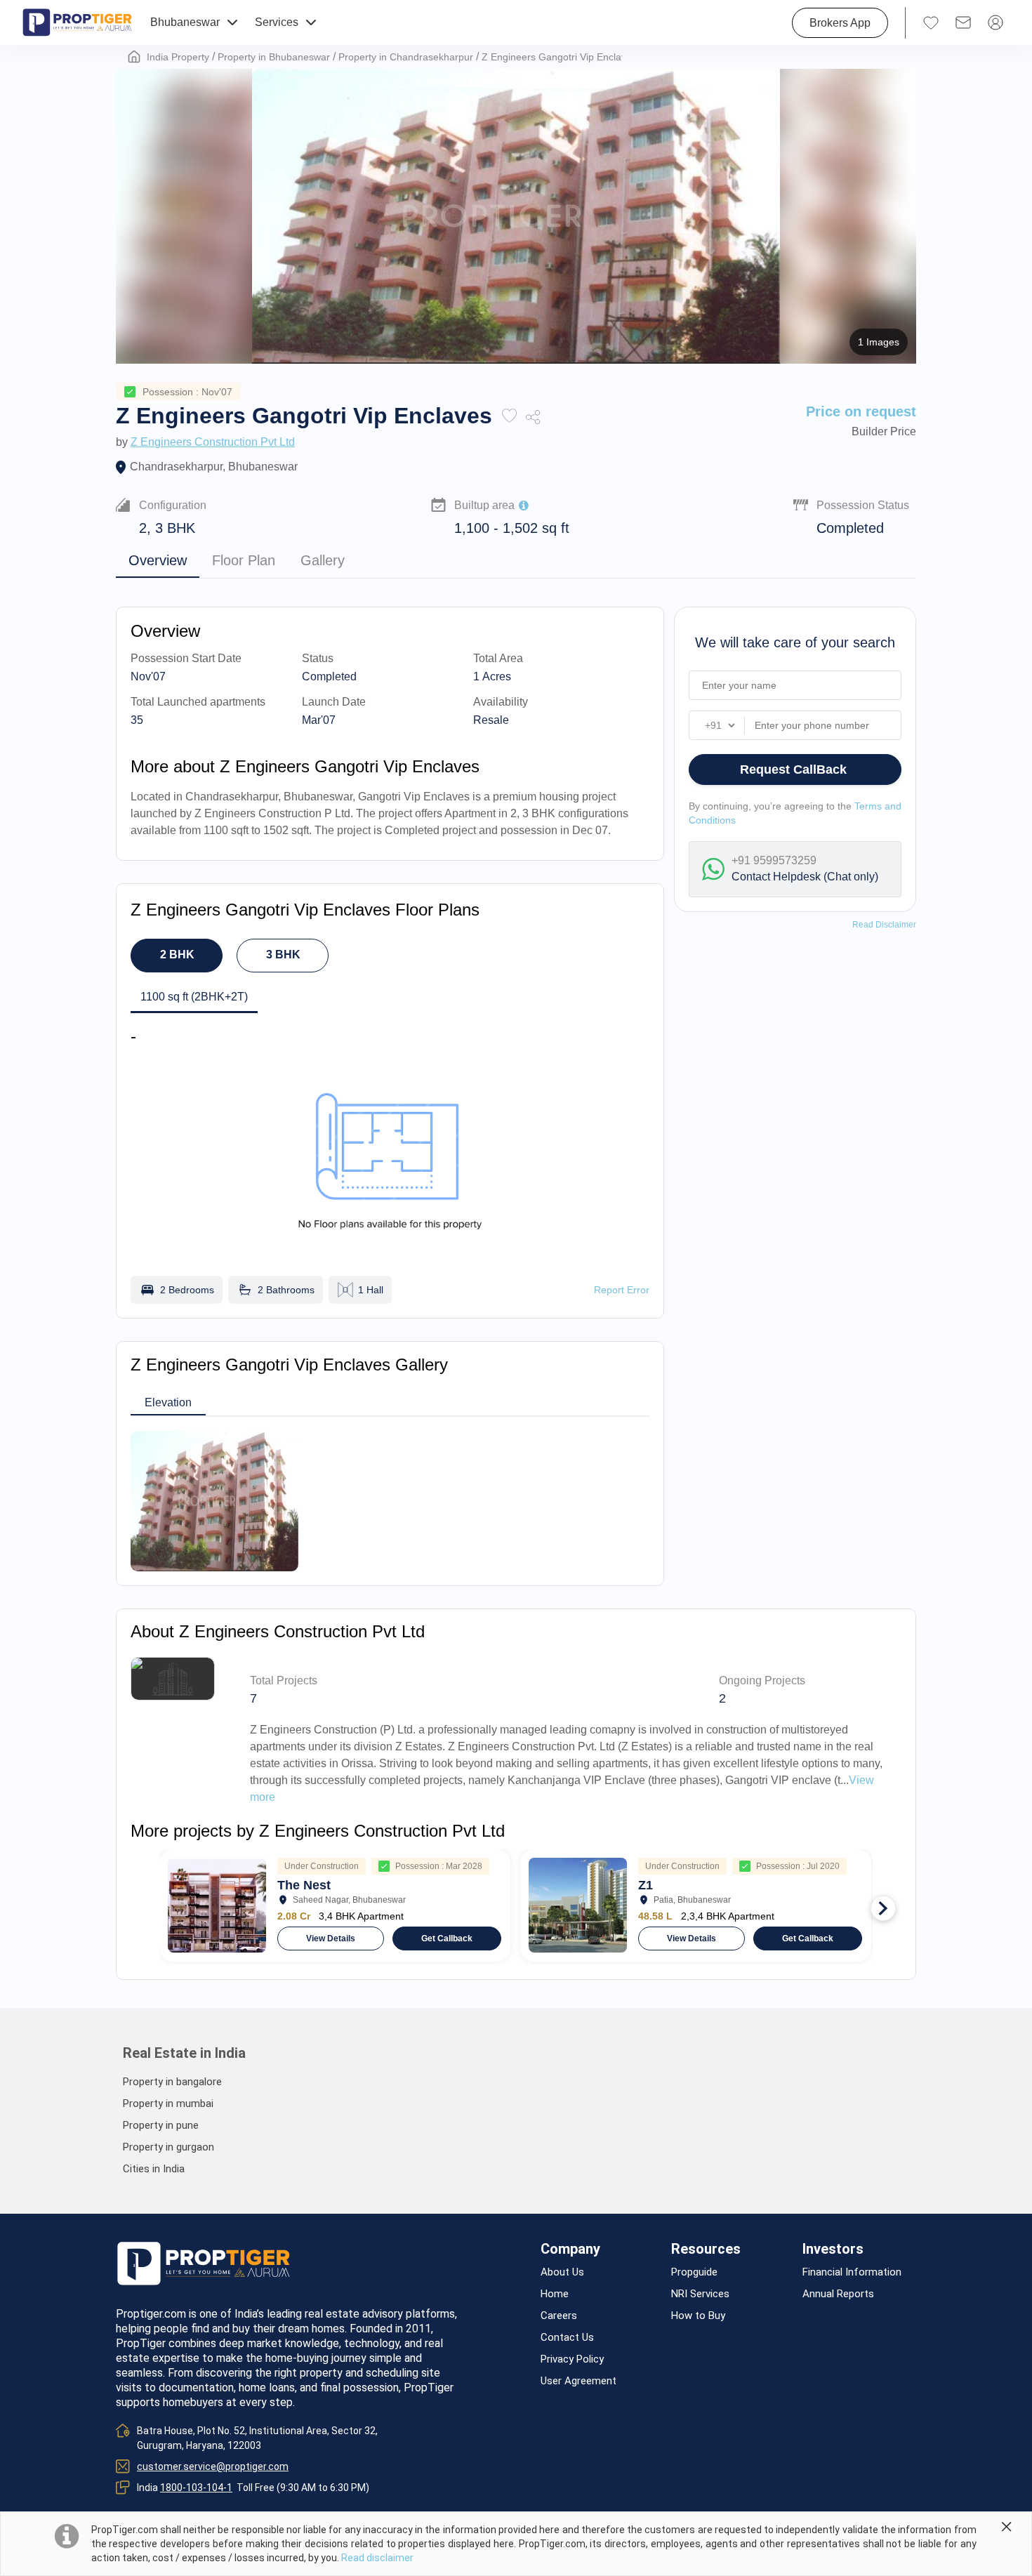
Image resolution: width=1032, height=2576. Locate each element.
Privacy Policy (572, 2359)
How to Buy (698, 2316)
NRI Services (700, 2294)
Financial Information (852, 2272)
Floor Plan (244, 560)
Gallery (323, 560)
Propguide (694, 2272)
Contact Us (567, 2338)
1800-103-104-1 (196, 2488)
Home (555, 2294)
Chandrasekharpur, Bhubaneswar (214, 467)
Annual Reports (838, 2294)
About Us (562, 2272)
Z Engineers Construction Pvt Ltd (213, 442)
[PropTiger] (77, 22)
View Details (331, 1938)
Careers (559, 2316)
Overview (158, 560)
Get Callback (447, 1938)
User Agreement (578, 2381)
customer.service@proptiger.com (213, 2466)
